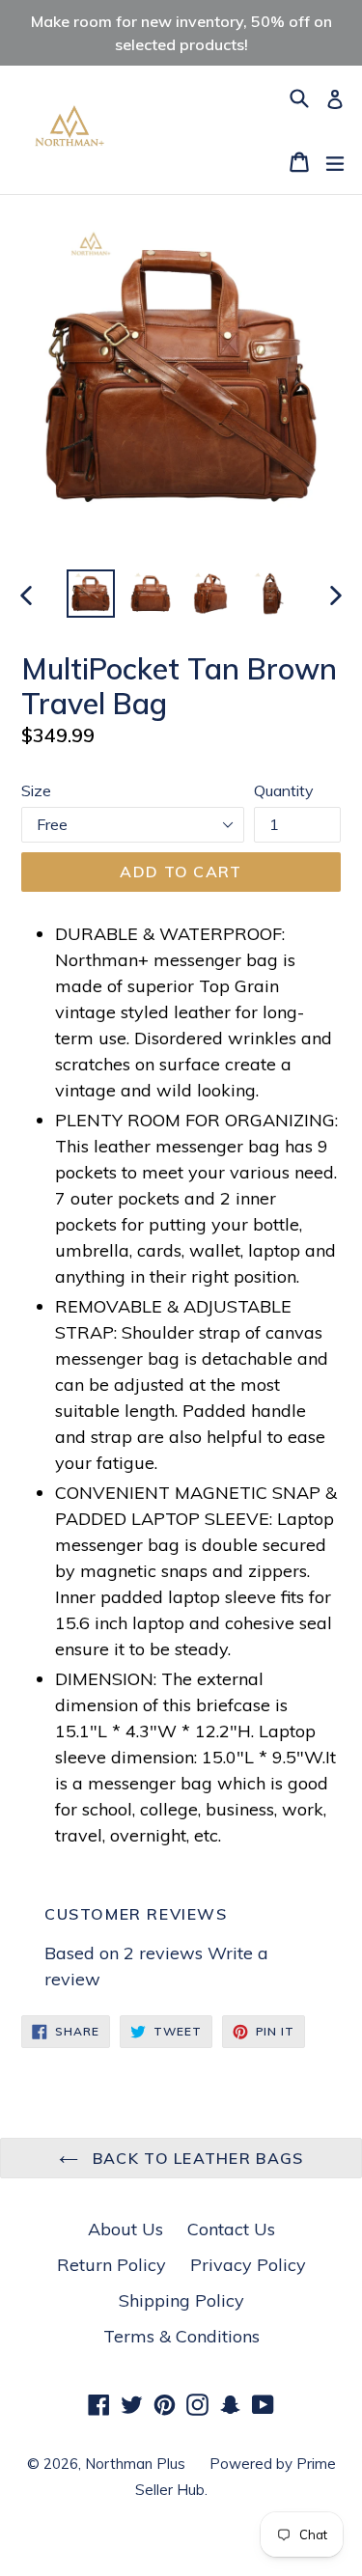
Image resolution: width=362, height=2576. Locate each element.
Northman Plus (135, 2464)
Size (36, 790)
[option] (91, 594)
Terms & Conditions (181, 2336)
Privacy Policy (248, 2265)
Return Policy (111, 2265)
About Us (125, 2229)
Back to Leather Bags (196, 2158)
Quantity (284, 790)
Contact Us (231, 2229)
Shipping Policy (181, 2300)
